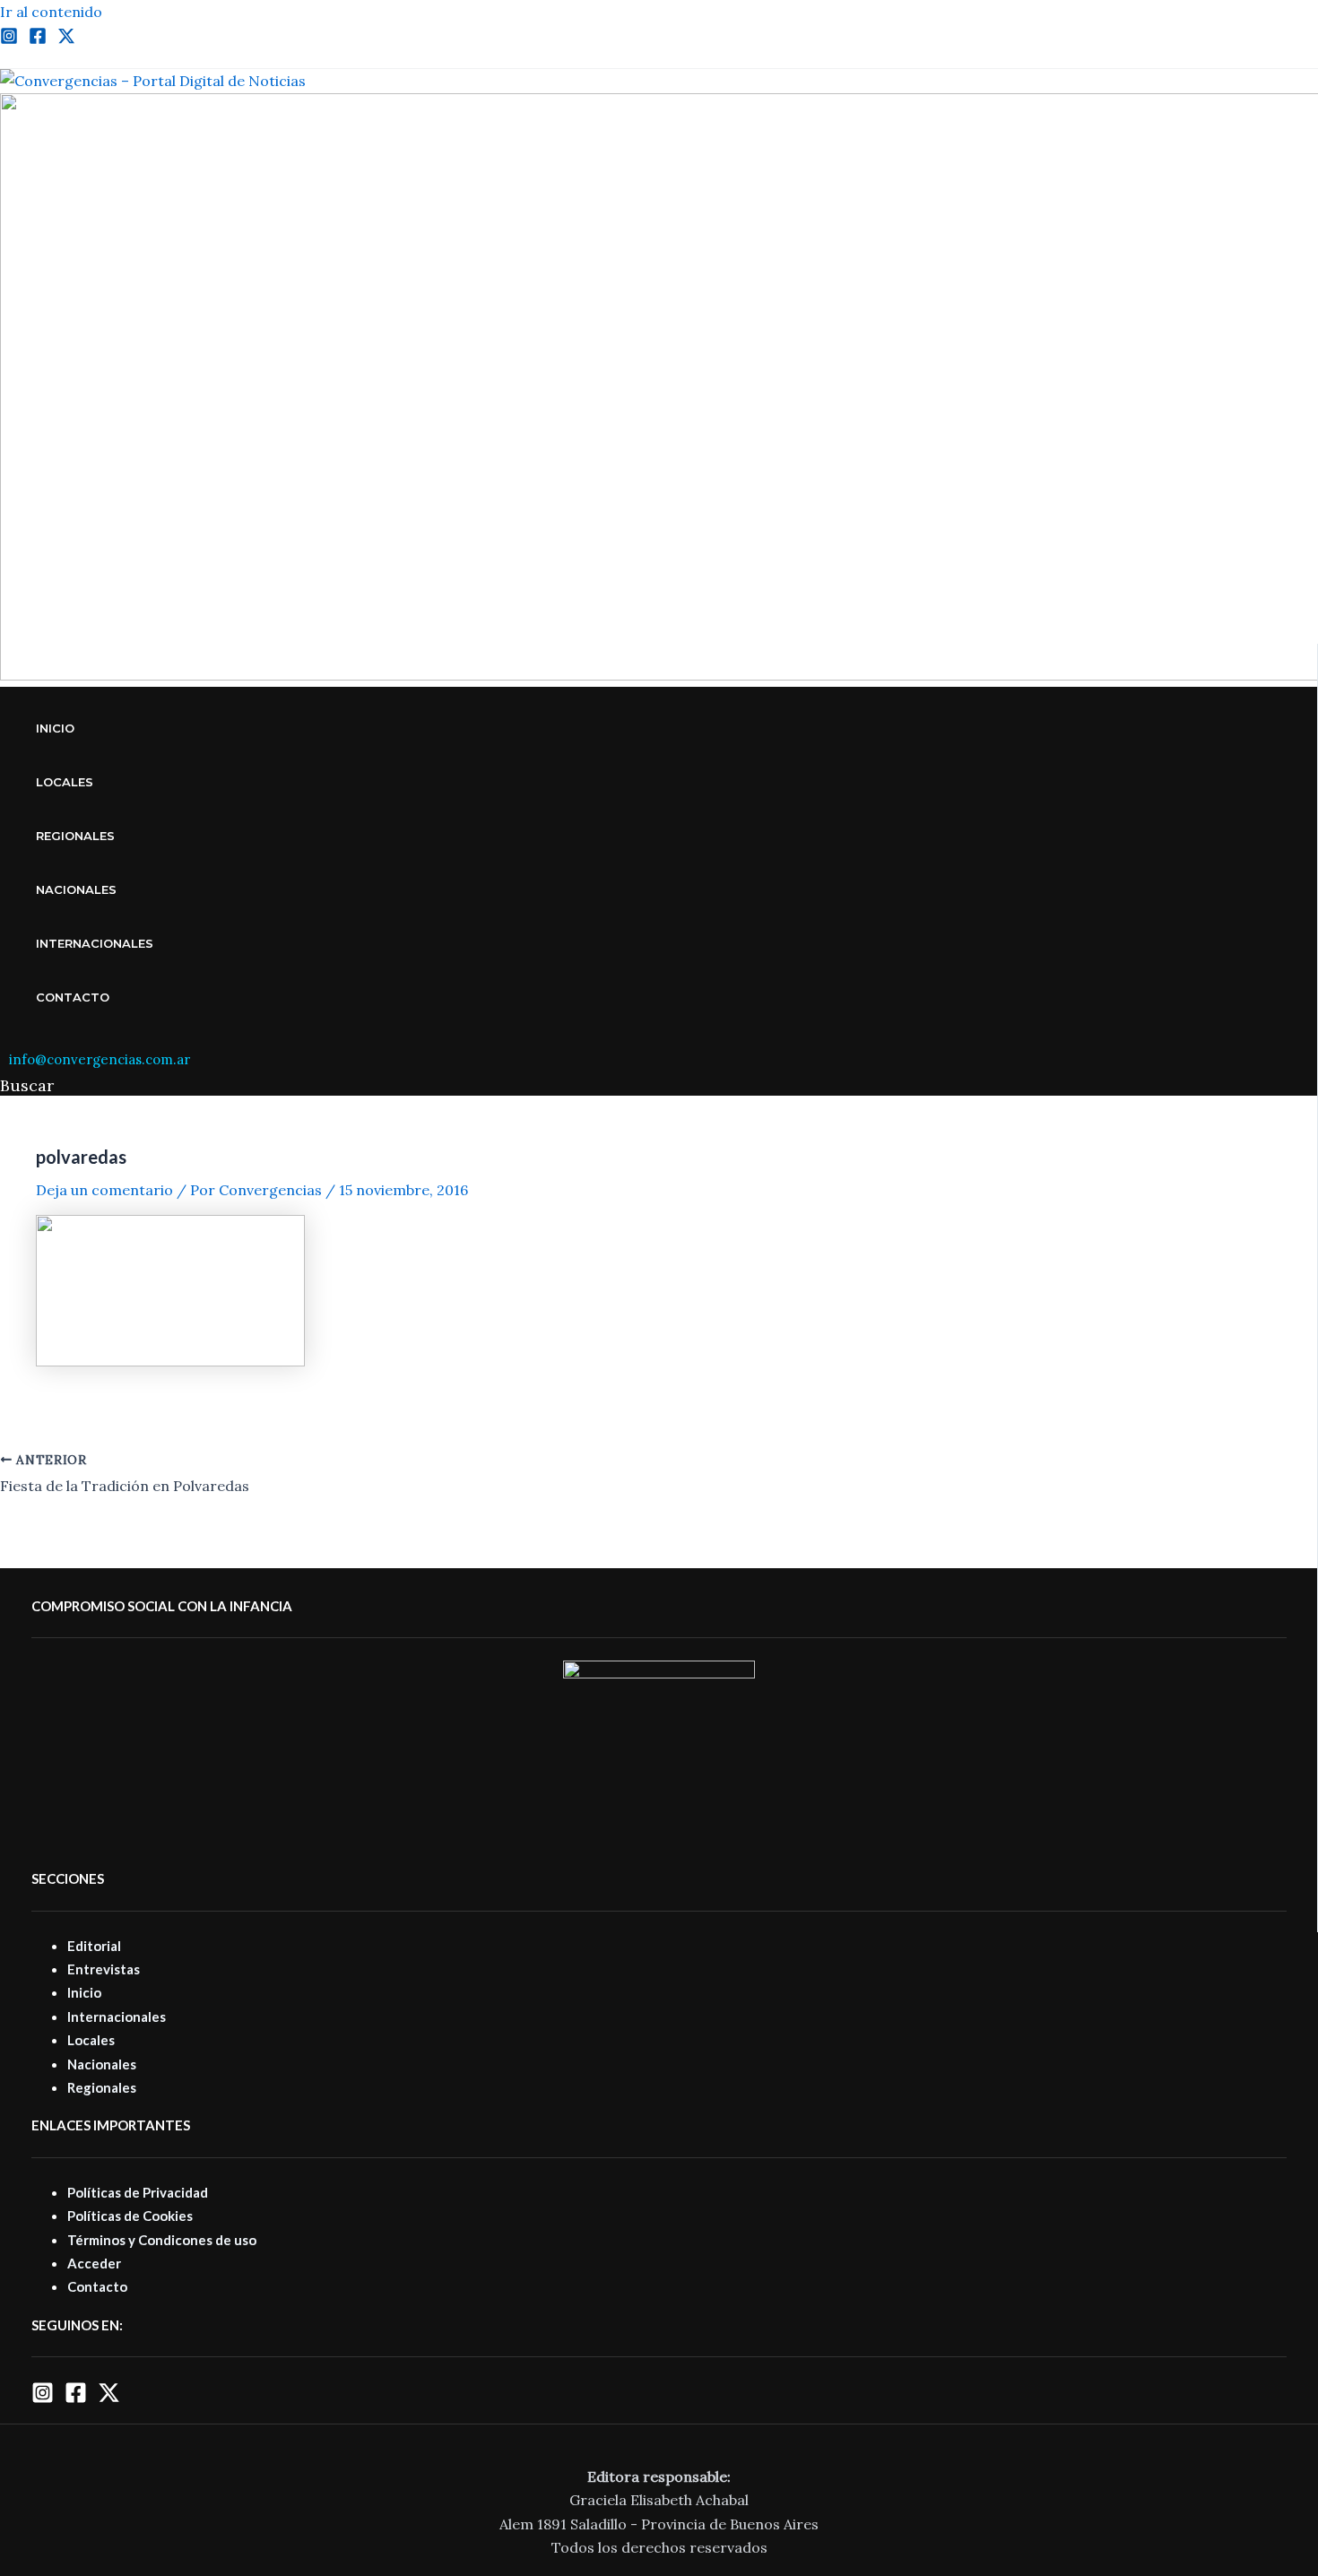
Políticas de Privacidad (138, 2192)
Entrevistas (104, 1969)
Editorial (94, 1946)
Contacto (73, 997)
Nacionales (76, 889)
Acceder (94, 2263)
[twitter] (66, 39)
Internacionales (95, 943)
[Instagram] (9, 39)
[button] (27, 1085)
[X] (109, 2398)
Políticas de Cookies (130, 2216)
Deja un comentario (104, 1190)
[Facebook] (38, 39)
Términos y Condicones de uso (162, 2240)
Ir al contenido (51, 12)
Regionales (75, 836)
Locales (65, 782)
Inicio (55, 728)
